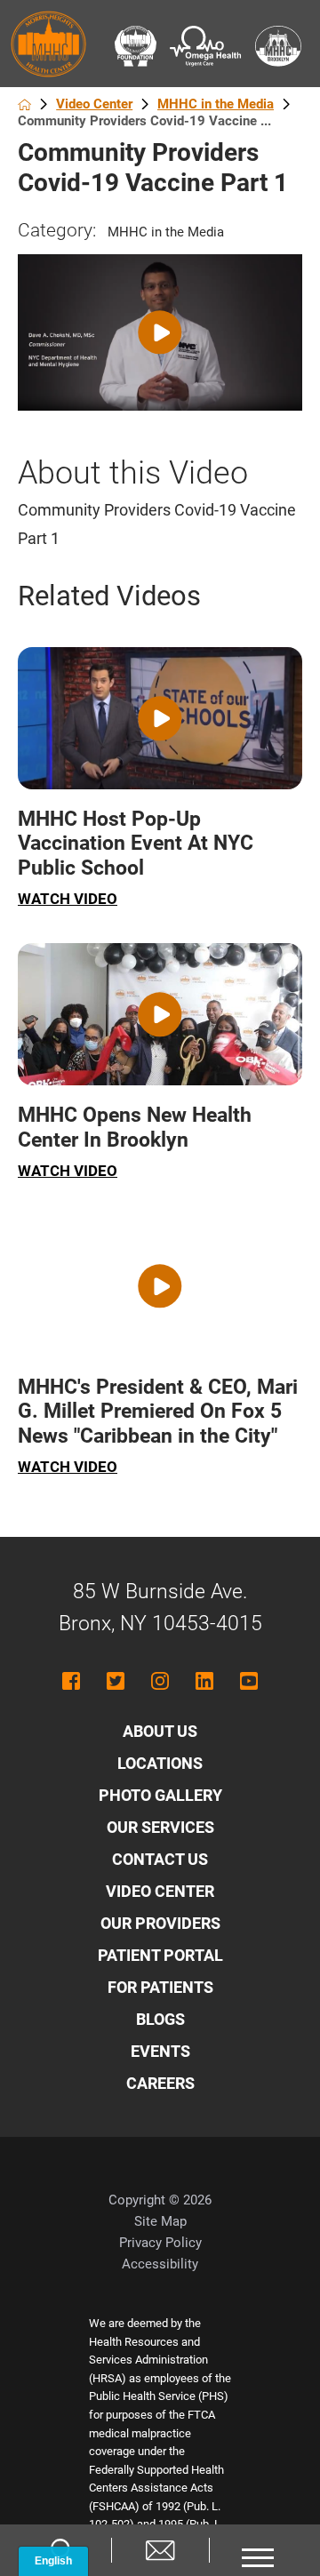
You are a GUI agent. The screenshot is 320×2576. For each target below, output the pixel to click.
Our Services (160, 1827)
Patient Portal (160, 1955)
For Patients (160, 1987)
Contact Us (160, 1859)
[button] (258, 2550)
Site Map (160, 2221)
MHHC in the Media (216, 104)
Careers (160, 2083)
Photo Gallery (160, 1795)
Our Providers (160, 1923)
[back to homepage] (24, 104)
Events (160, 2051)
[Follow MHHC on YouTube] (249, 1681)
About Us (160, 1731)
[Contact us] (160, 2550)
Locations (160, 1763)
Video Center (94, 104)
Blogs (160, 2019)
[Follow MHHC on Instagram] (160, 1681)
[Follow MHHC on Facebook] (71, 1681)
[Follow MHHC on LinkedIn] (204, 1681)
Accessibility (160, 2264)
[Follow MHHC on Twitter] (116, 1681)
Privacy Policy (160, 2243)
